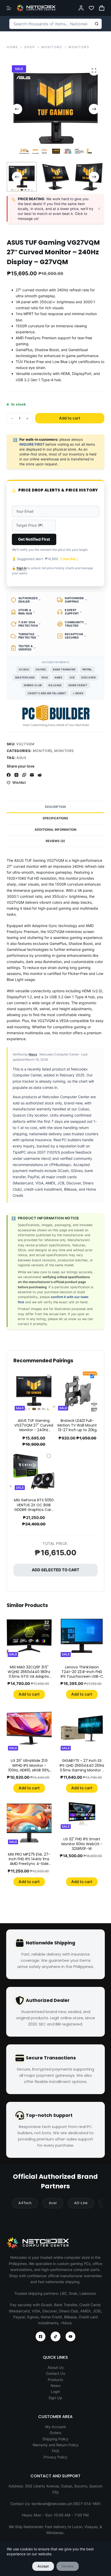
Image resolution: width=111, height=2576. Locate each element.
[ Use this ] (69, 559)
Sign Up (55, 2398)
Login (55, 2392)
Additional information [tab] (55, 830)
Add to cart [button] (29, 1694)
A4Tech (25, 2203)
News (55, 2386)
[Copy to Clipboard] (24, 775)
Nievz (33, 1054)
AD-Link (81, 2203)
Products (55, 2380)
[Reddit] (40, 775)
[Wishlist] (91, 8)
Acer (53, 2203)
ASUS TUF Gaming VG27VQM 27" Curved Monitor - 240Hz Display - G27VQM (34, 1428)
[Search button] (97, 24)
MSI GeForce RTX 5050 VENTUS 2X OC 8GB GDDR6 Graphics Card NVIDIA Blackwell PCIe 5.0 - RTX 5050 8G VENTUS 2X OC (34, 1512)
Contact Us (55, 2373)
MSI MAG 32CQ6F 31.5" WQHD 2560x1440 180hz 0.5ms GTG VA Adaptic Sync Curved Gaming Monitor (29, 1677)
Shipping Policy (55, 2439)
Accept (43, 2566)
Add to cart (70, 418)
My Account (55, 2427)
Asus (21, 758)
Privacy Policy (55, 2457)
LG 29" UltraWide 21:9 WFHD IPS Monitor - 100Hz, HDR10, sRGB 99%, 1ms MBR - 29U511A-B (29, 1768)
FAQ (55, 2451)
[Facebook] (9, 775)
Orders (55, 2433)
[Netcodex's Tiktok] (55, 2336)
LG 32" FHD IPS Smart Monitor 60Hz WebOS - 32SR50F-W (82, 1844)
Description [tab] (55, 807)
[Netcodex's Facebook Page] (41, 2336)
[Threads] (16, 775)
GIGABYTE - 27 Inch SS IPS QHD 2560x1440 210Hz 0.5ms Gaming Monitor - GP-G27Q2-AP (82, 1768)
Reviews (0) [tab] (55, 841)
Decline (68, 2566)
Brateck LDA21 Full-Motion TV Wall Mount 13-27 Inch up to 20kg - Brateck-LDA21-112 (77, 1428)
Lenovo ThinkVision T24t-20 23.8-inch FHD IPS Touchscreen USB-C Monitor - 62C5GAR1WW (82, 1674)
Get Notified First (34, 539)
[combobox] (51, 24)
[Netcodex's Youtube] (70, 2336)
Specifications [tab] (55, 818)
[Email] (32, 775)
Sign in (22, 568)
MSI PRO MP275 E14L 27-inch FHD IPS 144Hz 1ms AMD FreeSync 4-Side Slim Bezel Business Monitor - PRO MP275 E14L (29, 1866)
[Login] (81, 8)
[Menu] (9, 8)
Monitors (42, 751)
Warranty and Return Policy (55, 2445)
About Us (55, 2367)
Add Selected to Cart (55, 1570)
